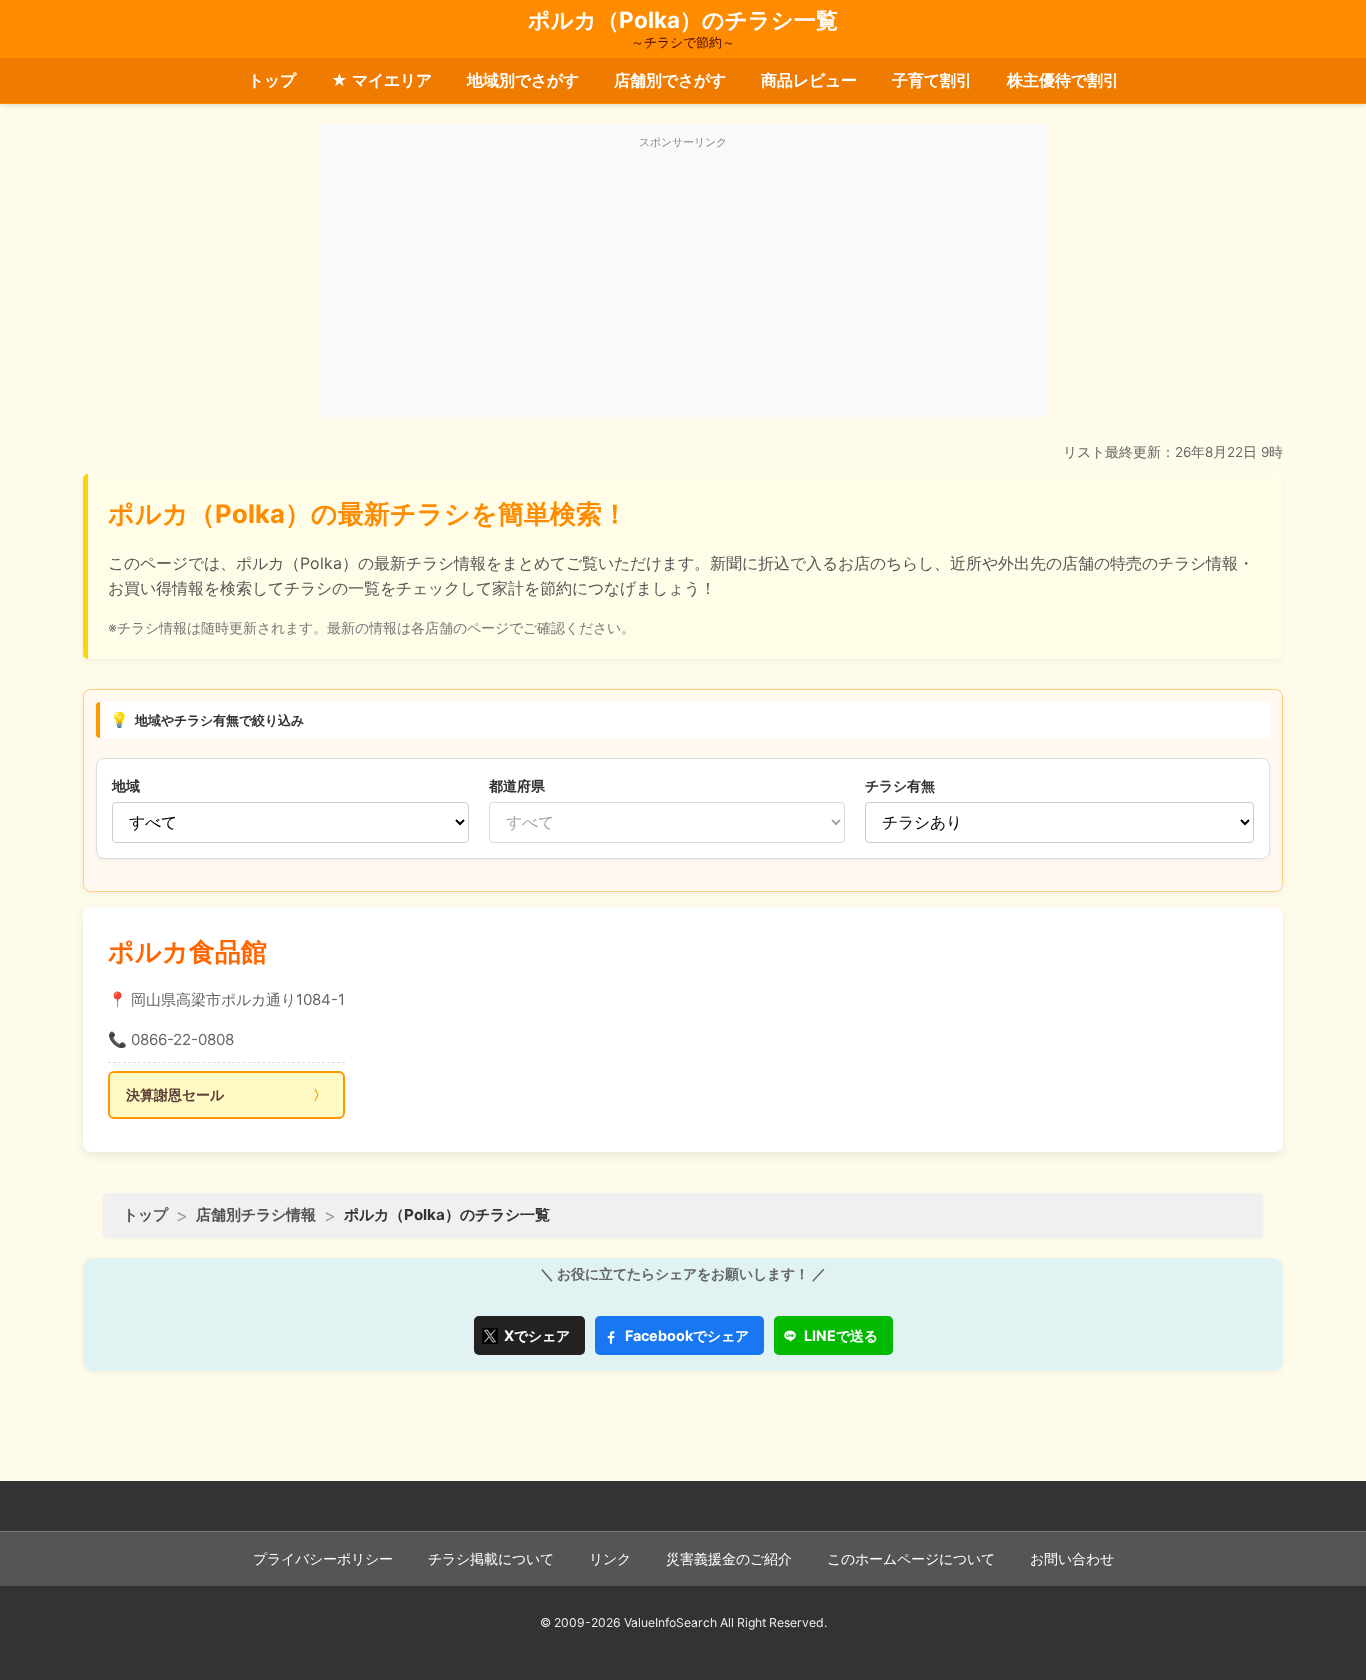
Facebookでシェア (687, 1335)
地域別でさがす (523, 80)
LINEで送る (841, 1335)
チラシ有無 (900, 785)
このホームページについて (911, 1559)
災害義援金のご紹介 (729, 1559)
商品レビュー (809, 80)
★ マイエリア (381, 80)
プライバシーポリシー (323, 1559)
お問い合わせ (1072, 1559)
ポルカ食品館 (187, 951)
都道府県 (517, 785)
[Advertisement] (683, 282)
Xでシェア (537, 1335)
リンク (610, 1559)
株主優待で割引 (1063, 80)
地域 (126, 785)
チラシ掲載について (491, 1559)
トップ (272, 80)
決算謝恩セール (175, 1094)
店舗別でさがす (670, 80)
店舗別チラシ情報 (256, 1214)
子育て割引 (932, 80)
